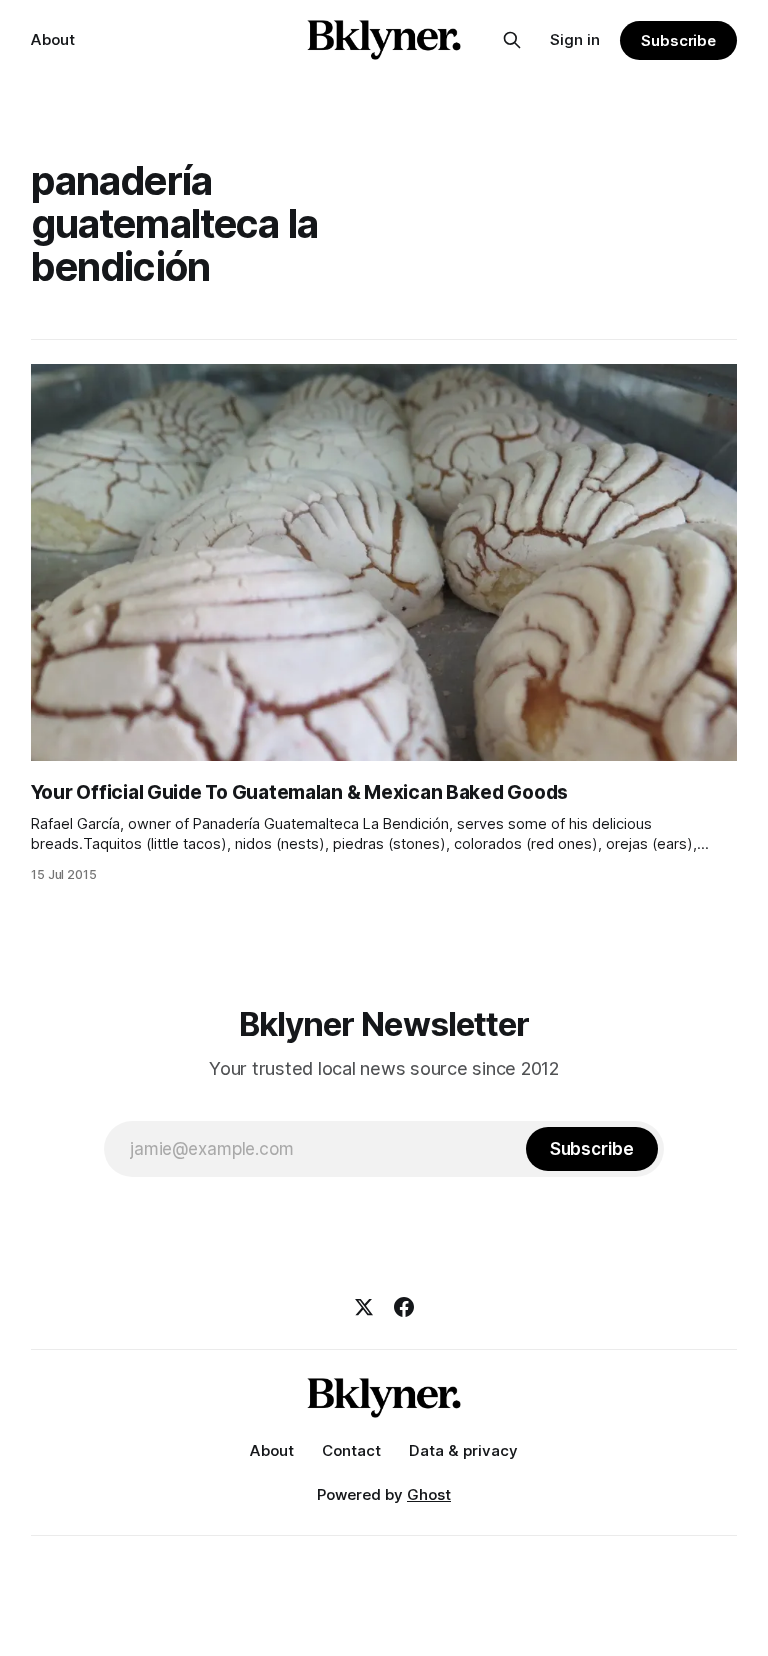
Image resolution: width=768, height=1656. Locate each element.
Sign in (575, 39)
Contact (351, 1450)
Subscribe (678, 40)
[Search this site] (512, 40)
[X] (364, 1307)
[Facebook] (404, 1307)
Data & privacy (463, 1450)
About (53, 39)
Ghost (429, 1494)
